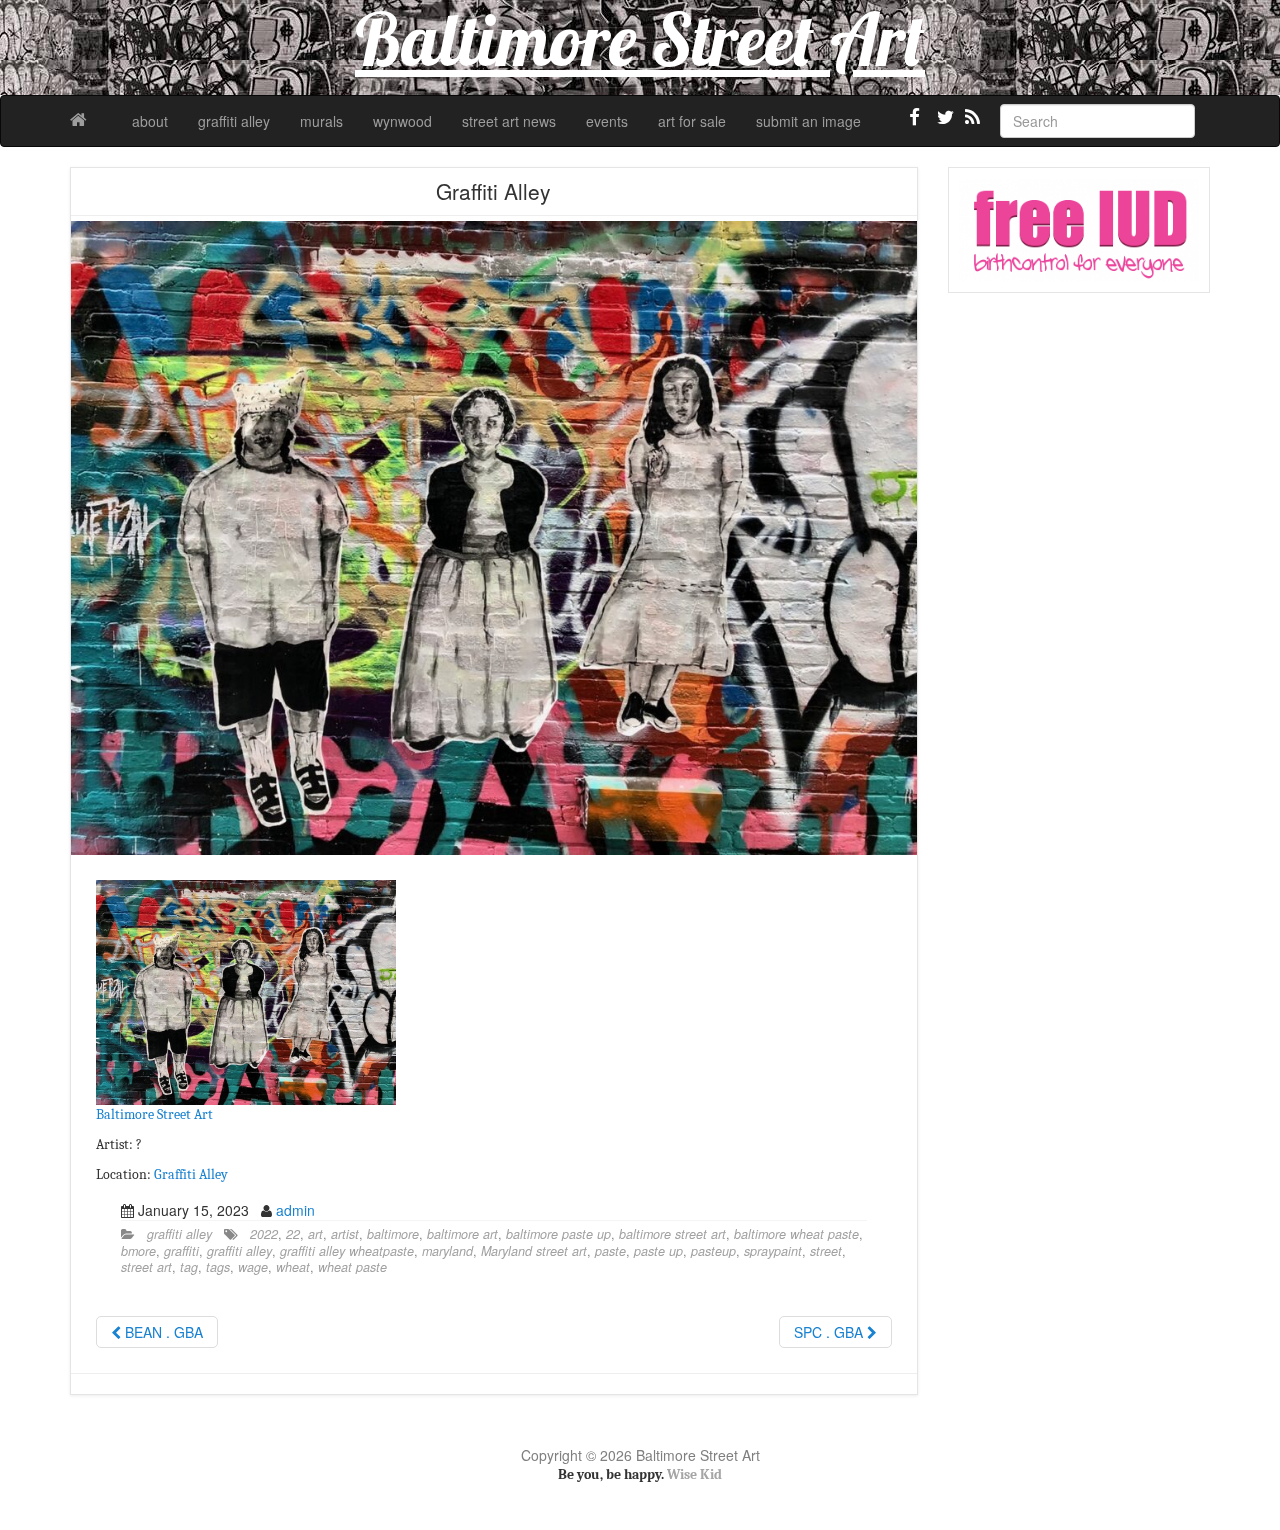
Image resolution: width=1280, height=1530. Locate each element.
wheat (293, 1267)
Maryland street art (534, 1251)
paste (610, 1251)
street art (146, 1267)
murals (321, 121)
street (826, 1251)
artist (345, 1234)
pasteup (713, 1251)
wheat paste (352, 1267)
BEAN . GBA (162, 1332)
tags (218, 1267)
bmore (138, 1251)
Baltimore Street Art (154, 1114)
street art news (509, 121)
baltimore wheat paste (796, 1234)
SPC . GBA (830, 1332)
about (150, 121)
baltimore (393, 1234)
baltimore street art (672, 1234)
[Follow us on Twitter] (943, 125)
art (315, 1234)
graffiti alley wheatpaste (347, 1251)
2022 (264, 1234)
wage (253, 1267)
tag (189, 1267)
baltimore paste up (558, 1234)
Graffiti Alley (191, 1174)
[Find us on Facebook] (915, 125)
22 (293, 1234)
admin (295, 1210)
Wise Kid (694, 1474)
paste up (658, 1251)
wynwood (402, 121)
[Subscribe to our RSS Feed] (971, 125)
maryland (447, 1251)
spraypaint (773, 1251)
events (607, 121)
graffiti (181, 1251)
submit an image (808, 121)
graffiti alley (234, 121)
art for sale (692, 121)
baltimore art (462, 1234)
